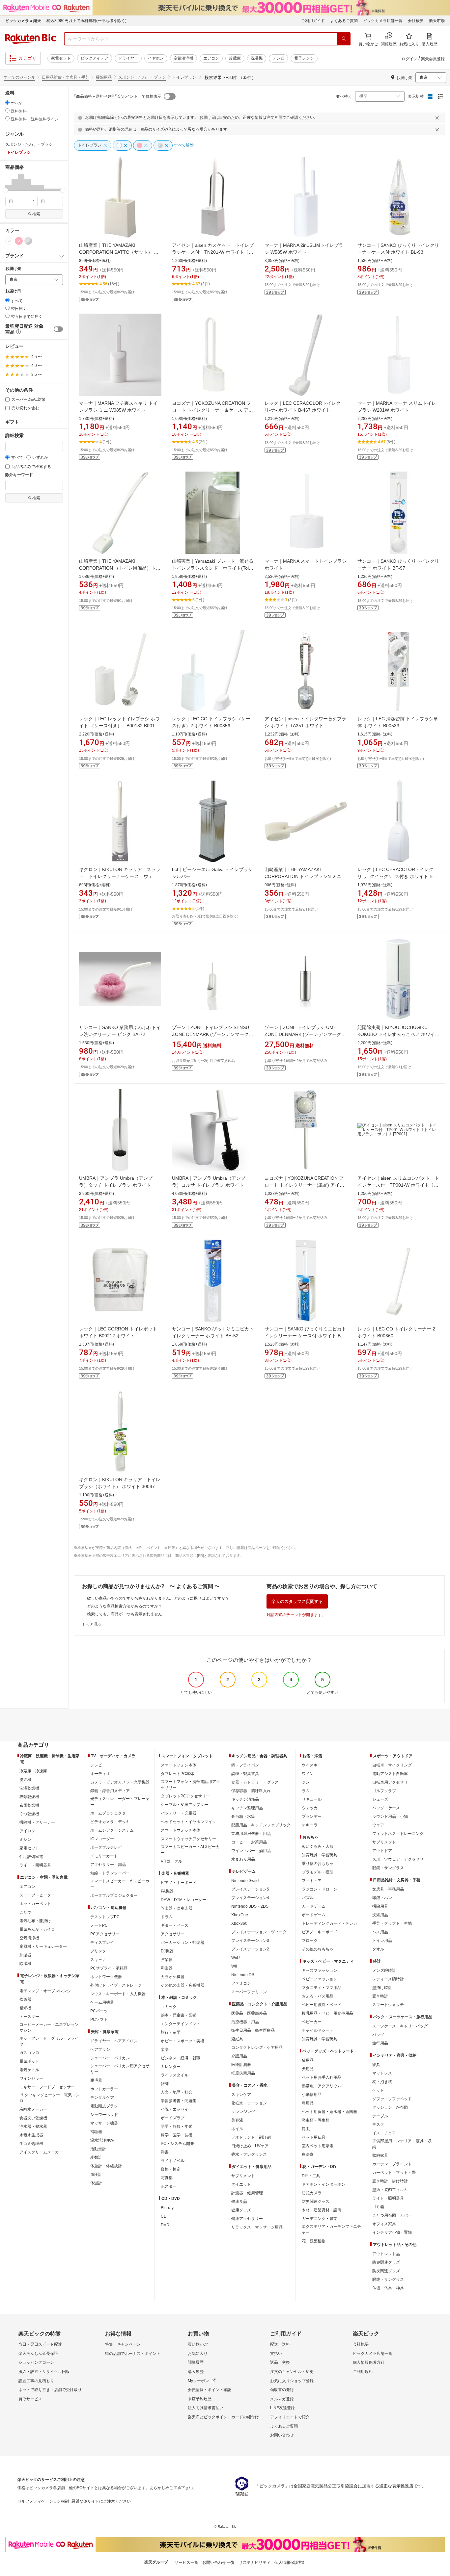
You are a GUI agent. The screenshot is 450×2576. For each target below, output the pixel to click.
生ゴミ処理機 (31, 2144)
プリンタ (98, 1951)
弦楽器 (167, 1960)
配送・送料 (280, 2344)
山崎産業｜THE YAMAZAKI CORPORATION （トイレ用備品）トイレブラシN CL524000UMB (120, 568)
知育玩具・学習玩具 (320, 1855)
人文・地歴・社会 (177, 2092)
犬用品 (308, 2069)
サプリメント (243, 2176)
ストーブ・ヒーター (37, 1895)
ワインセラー (31, 2078)
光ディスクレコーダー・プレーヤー (120, 1802)
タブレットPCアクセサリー (185, 1796)
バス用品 (380, 1932)
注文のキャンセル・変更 (292, 2372)
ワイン (308, 1774)
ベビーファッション (320, 1979)
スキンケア (241, 2095)
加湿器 (25, 1955)
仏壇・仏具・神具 (388, 2288)
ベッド (378, 2090)
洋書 (165, 2152)
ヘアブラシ (100, 2049)
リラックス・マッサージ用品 (257, 2227)
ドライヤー (128, 58)
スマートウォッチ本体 (181, 1830)
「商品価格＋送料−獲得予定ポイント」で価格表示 (117, 96)
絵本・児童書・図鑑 (179, 2015)
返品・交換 (280, 2362)
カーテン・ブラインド (392, 2164)
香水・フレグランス (249, 2154)
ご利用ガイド (313, 21)
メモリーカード (104, 1856)
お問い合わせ (282, 2435)
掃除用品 (104, 77)
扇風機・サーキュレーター (43, 1946)
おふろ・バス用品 (318, 1996)
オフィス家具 (384, 2224)
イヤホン (156, 58)
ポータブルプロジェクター (114, 1895)
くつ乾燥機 (29, 1814)
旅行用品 (380, 2043)
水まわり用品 (243, 1859)
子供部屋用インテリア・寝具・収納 (402, 2144)
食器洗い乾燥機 (33, 2118)
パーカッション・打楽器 (183, 1943)
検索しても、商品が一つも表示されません (125, 1614)
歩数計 (96, 2157)
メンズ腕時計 (384, 1971)
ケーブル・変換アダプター (184, 1805)
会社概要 (416, 21)
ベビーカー (312, 2022)
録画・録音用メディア (110, 1791)
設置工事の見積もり (36, 2381)
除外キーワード (19, 475)
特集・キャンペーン (123, 2344)
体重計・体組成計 (106, 2166)
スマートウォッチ (388, 2005)
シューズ (380, 1799)
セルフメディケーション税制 (43, 2501)
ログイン (409, 59)
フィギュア (312, 1881)
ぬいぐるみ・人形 (318, 1846)
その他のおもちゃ (318, 1949)
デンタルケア (102, 2098)
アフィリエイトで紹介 (290, 2417)
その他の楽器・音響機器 (183, 1985)
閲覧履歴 (196, 2362)
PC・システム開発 (177, 2144)
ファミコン (241, 1983)
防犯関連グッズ (386, 2262)
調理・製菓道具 (245, 1774)
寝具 (376, 2065)
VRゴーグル (171, 1861)
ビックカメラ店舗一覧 (383, 21)
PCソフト (99, 2020)
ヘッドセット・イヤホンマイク (188, 1822)
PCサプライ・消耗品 (109, 1968)
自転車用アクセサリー (392, 1782)
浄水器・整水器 (33, 2126)
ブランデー (312, 1816)
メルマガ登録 (282, 2399)
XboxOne (240, 1915)
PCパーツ (99, 2011)
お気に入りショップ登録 (292, 2381)
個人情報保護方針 (369, 2362)
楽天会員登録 (433, 59)
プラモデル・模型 (318, 1872)
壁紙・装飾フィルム (390, 2190)
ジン (306, 1782)
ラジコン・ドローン (320, 1889)
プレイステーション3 (250, 1941)
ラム (306, 1791)
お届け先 (13, 269)
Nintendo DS (243, 1975)
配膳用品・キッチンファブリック (261, 1825)
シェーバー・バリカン (110, 2058)
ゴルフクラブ (384, 1791)
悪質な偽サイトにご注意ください (101, 2501)
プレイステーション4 (250, 1898)
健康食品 (239, 2202)
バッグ (378, 2035)
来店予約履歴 (200, 2399)
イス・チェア (384, 2133)
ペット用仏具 (314, 2137)
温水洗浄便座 (102, 2140)
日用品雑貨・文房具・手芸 (66, 77)
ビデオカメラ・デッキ (110, 1822)
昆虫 (306, 2129)
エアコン (211, 58)
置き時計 (380, 1996)
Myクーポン (198, 2381)
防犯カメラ (312, 2193)
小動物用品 (312, 2095)
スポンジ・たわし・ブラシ (142, 77)
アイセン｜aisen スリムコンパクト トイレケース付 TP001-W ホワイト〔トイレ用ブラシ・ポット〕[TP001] (398, 1185)
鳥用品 (308, 2103)
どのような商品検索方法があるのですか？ (125, 1606)
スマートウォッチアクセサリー (188, 1839)
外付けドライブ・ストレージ (116, 1985)
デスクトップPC (105, 1917)
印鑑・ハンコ (384, 1898)
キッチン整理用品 (247, 1808)
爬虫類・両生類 (316, 2120)
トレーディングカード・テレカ (329, 1923)
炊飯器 (25, 1999)
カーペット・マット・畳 (394, 2173)
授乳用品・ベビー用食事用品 (327, 2013)
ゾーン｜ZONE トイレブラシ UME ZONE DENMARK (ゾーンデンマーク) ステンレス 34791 (304, 1034)
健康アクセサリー (247, 2219)
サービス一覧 (186, 2563)
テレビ (278, 58)
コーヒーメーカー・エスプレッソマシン (49, 2027)
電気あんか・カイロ (37, 1929)
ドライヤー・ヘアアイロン (114, 2041)
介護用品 (239, 2056)
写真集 (167, 2178)
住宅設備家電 (31, 1857)
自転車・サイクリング (392, 1765)
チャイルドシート (318, 2030)
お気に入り (198, 2354)
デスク (378, 2125)
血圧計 (96, 2175)
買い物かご (198, 2344)
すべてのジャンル (19, 77)
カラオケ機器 (173, 1977)
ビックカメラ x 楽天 (23, 21)
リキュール (312, 1799)
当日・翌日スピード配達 (40, 2344)
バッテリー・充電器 (179, 1813)
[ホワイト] (9, 241)
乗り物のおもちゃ (318, 1864)
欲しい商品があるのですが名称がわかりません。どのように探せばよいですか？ (158, 1598)
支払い (276, 2354)
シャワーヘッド (104, 2115)
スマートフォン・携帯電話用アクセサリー (190, 1785)
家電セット (61, 58)
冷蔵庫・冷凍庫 (33, 1771)
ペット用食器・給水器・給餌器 (329, 2112)
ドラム (167, 1917)
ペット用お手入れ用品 (322, 2077)
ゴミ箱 (378, 2207)
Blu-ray (167, 2208)
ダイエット (241, 2184)
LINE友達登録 (282, 2408)
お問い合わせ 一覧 (219, 2563)
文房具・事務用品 (388, 1889)
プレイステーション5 (250, 1889)
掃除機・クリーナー (37, 1822)
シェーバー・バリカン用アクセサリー (120, 2069)
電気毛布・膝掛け (35, 1921)
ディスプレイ (102, 1943)
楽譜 (165, 2049)
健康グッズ (241, 2210)
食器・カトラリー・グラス (255, 1782)
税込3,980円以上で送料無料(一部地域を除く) (86, 21)
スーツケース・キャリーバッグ (400, 2026)
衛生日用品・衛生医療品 (253, 2030)
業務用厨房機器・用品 (251, 1834)
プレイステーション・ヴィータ (259, 1932)
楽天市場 (437, 21)
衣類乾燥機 (29, 1797)
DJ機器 (167, 1951)
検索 (36, 214)
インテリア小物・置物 (392, 2232)
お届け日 (13, 291)
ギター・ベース (175, 1925)
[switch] (58, 329)
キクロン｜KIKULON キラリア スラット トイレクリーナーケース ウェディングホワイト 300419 (120, 876)
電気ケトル (29, 2070)
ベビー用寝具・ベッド (322, 2005)
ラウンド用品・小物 (390, 1816)
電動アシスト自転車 (390, 1774)
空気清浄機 (183, 58)
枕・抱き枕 (382, 2082)
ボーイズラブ (173, 2118)
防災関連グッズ (316, 2202)
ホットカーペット (35, 1904)
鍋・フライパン (245, 1765)
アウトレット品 (386, 2254)
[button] (8, 182)
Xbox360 (239, 1923)
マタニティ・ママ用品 (322, 1988)
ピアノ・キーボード (179, 1883)
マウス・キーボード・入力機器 (118, 1994)
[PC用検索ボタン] (344, 39)
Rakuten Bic (31, 39)
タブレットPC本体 (177, 1774)
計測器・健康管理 (247, 2193)
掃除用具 (380, 1906)
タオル (378, 1949)
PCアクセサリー (105, 1934)
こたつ (25, 1912)
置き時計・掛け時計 (390, 2181)
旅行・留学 (171, 2032)
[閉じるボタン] (438, 118)
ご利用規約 (363, 2372)
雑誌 (165, 2084)
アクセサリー (173, 1934)
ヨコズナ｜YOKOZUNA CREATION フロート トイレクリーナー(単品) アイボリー (304, 1185)
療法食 (308, 2154)
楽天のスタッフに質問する (297, 1601)
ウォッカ (310, 1808)
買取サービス (30, 2399)
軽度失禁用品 (243, 2073)
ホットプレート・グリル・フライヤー (49, 2041)
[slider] (5, 190)
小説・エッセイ (175, 2109)
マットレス (382, 2073)
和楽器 (167, 1968)
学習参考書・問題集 (179, 2101)
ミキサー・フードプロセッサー (47, 2087)
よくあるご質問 (344, 21)
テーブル (380, 2116)
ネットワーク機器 (106, 1977)
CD (164, 2216)
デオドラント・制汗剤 (251, 2137)
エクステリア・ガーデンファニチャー (331, 2229)
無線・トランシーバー (110, 1873)
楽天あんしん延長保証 (38, 2354)
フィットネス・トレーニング (398, 1834)
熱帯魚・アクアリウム (322, 2086)
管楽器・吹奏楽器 (177, 1908)
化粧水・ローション (249, 2103)
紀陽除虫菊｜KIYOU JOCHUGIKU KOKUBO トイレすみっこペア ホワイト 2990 (398, 1034)
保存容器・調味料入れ (251, 1791)
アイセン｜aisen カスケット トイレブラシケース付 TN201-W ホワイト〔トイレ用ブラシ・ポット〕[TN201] (213, 252)
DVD (165, 2225)
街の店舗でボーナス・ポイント (133, 2354)
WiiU (236, 1958)
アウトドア (382, 1851)
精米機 (25, 2008)
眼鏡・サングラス (388, 1868)
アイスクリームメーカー (41, 2152)
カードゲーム (314, 1906)
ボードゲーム (314, 1915)
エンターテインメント (181, 2024)
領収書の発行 (282, 2390)
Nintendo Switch (246, 1881)
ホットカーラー (104, 2089)
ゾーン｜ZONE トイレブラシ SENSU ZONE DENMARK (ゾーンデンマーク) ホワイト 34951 (211, 1034)
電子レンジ (304, 58)
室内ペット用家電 (318, 2146)
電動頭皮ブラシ (104, 2106)
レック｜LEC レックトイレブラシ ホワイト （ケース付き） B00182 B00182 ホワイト (120, 726)
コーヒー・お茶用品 (249, 1842)
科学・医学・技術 (177, 2135)
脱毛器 (96, 2080)
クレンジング (243, 2112)
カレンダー (171, 2067)
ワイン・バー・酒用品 (251, 1851)
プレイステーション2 (250, 1949)
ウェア (378, 1825)
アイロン (27, 1831)
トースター (29, 2017)
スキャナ (98, 1960)
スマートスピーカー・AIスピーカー (120, 1884)
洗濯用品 (380, 1915)
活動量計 (98, 2149)
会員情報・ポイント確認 (210, 2390)
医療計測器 (241, 2065)
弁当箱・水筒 (243, 1816)
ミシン (25, 1840)
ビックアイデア (95, 58)
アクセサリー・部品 (108, 1865)
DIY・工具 (311, 2176)
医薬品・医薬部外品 (249, 2013)
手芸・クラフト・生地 (392, 1923)
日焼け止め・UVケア (250, 2146)
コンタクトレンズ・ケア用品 (257, 2048)
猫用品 (308, 2060)
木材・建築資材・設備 (322, 2210)
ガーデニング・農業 (320, 2219)
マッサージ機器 (104, 2123)
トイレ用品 (382, 1941)
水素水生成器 (31, 2135)
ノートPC (99, 1925)
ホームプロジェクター (110, 1813)
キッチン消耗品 (245, 1799)
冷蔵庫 (235, 58)
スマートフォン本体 (179, 1765)
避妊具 (237, 2039)
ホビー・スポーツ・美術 (183, 2041)
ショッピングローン (36, 2362)
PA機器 (167, 1891)
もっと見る (92, 1624)
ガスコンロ (29, 2053)
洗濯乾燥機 (29, 1788)
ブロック (310, 1941)
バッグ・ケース (386, 1808)
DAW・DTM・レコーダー (183, 1900)
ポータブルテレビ (106, 1847)
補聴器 (96, 2132)
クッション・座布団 (390, 2107)
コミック (169, 2007)
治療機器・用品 (245, 2022)
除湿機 (25, 1964)
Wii (234, 1966)
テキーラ (310, 1825)
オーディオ (100, 1774)
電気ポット (29, 2061)
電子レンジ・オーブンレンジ (45, 1991)
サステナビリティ (255, 2563)
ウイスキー (312, 1765)
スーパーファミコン (249, 1992)
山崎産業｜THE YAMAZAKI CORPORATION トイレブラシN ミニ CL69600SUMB (303, 876)
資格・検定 (171, 2169)
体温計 (96, 2183)
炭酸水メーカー (33, 2109)
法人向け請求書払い (206, 2408)
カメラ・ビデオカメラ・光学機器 (120, 1782)
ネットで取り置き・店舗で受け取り (50, 2390)
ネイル (237, 2129)
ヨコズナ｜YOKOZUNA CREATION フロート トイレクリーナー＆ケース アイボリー (212, 410)
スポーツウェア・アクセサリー (400, 1859)
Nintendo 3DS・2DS (250, 1906)
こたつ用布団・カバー (392, 2215)
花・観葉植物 (314, 2241)
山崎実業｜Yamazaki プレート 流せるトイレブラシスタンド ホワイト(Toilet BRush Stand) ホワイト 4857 (213, 568)
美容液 (237, 2120)
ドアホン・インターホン (323, 2184)
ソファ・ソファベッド (392, 2099)
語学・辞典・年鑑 (177, 2126)
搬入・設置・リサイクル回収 (44, 2372)
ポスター (169, 2186)
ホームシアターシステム (112, 1830)
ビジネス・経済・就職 (181, 2058)
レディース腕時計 (388, 1979)
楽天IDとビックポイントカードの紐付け (223, 2417)
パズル (308, 1898)
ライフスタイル (175, 2075)
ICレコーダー (102, 1839)
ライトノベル (173, 2161)
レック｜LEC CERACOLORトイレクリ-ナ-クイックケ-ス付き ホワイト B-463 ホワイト (396, 876)
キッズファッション (320, 1971)
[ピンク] (19, 241)
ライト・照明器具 (35, 1865)
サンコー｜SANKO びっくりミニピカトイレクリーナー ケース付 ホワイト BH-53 (305, 1336)
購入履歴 (196, 2372)
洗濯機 (257, 58)
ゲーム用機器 (102, 2002)
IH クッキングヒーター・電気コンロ (50, 2098)
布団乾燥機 (29, 1805)
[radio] (7, 103)
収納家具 (380, 2155)
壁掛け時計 (382, 1988)
